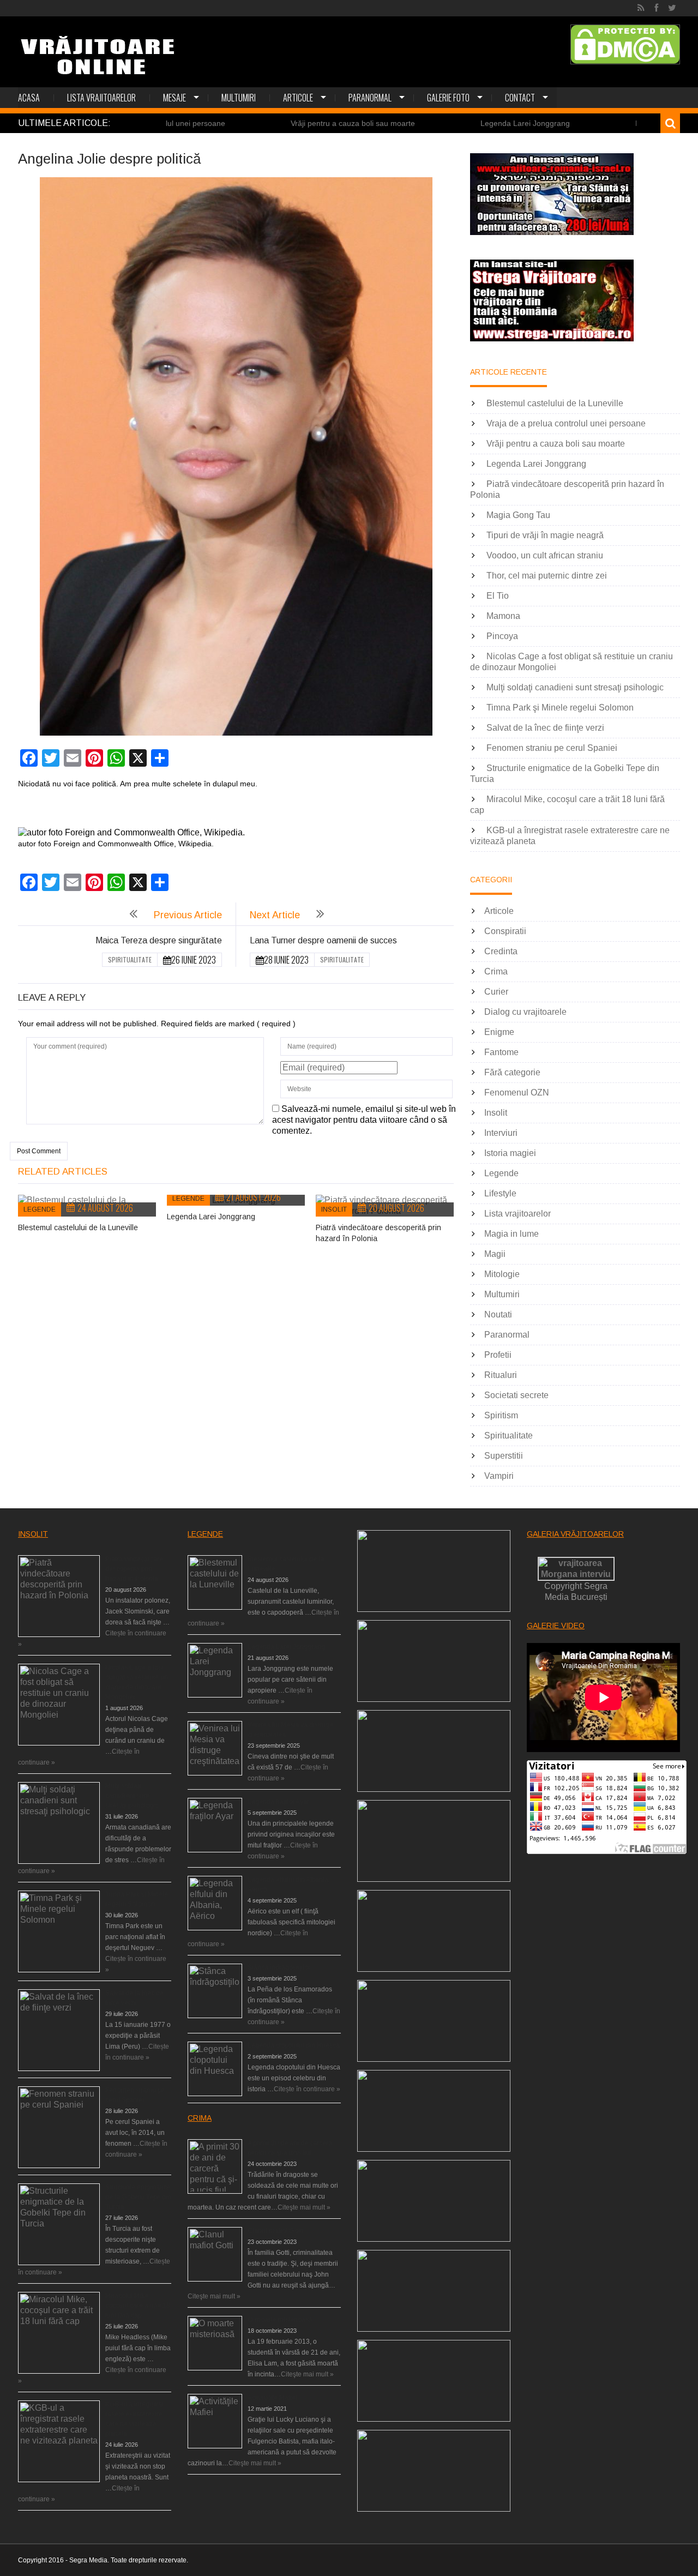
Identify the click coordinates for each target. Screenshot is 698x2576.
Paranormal (370, 98)
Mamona (503, 616)
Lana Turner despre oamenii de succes (323, 940)
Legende (40, 1209)
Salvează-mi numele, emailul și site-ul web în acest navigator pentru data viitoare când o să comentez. (364, 1120)
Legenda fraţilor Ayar (278, 1802)
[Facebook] (656, 8)
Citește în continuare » (307, 2089)
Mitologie (502, 1274)
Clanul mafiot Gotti (275, 2231)
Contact (520, 98)
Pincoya (502, 636)
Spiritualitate (130, 959)
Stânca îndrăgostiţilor (279, 1967)
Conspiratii (505, 931)
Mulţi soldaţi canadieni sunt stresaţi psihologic (575, 687)
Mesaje (174, 98)
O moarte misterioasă (280, 2320)
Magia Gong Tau (518, 515)
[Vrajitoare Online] (99, 60)
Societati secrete (516, 1395)
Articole (298, 98)
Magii (495, 1254)
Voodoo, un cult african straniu (545, 555)
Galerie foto (448, 98)
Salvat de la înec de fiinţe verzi (545, 728)
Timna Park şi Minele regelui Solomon (560, 708)
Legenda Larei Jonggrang (443, 123)
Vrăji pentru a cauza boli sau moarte (270, 123)
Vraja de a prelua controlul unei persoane (566, 423)
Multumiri (239, 98)
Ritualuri (501, 1375)
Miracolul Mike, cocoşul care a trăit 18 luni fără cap (138, 2306)
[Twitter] (672, 8)
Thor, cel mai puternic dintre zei (547, 576)
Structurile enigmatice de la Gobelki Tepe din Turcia (138, 2197)
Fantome (501, 1052)
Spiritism (501, 1415)
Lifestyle (500, 1193)
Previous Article (188, 915)
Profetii (498, 1355)
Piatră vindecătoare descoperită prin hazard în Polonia (134, 1569)
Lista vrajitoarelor (101, 98)
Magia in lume (512, 1234)
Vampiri (499, 1476)
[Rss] (641, 8)
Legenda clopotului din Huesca (294, 2045)
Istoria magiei (510, 1153)
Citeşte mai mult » (304, 2207)
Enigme (499, 1032)
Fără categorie (512, 1072)
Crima (496, 971)
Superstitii (504, 1456)
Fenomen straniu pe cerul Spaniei (552, 748)
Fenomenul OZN (517, 1093)
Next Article (275, 915)
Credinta (501, 951)
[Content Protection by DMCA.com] (625, 44)
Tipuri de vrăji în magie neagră (545, 535)
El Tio (498, 596)
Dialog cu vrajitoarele (525, 1012)
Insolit (334, 1209)
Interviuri (501, 1133)
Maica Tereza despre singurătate (159, 940)
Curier (496, 992)
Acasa (29, 98)
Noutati (498, 1314)
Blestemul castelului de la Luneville (78, 1227)
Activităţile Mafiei (272, 2398)
